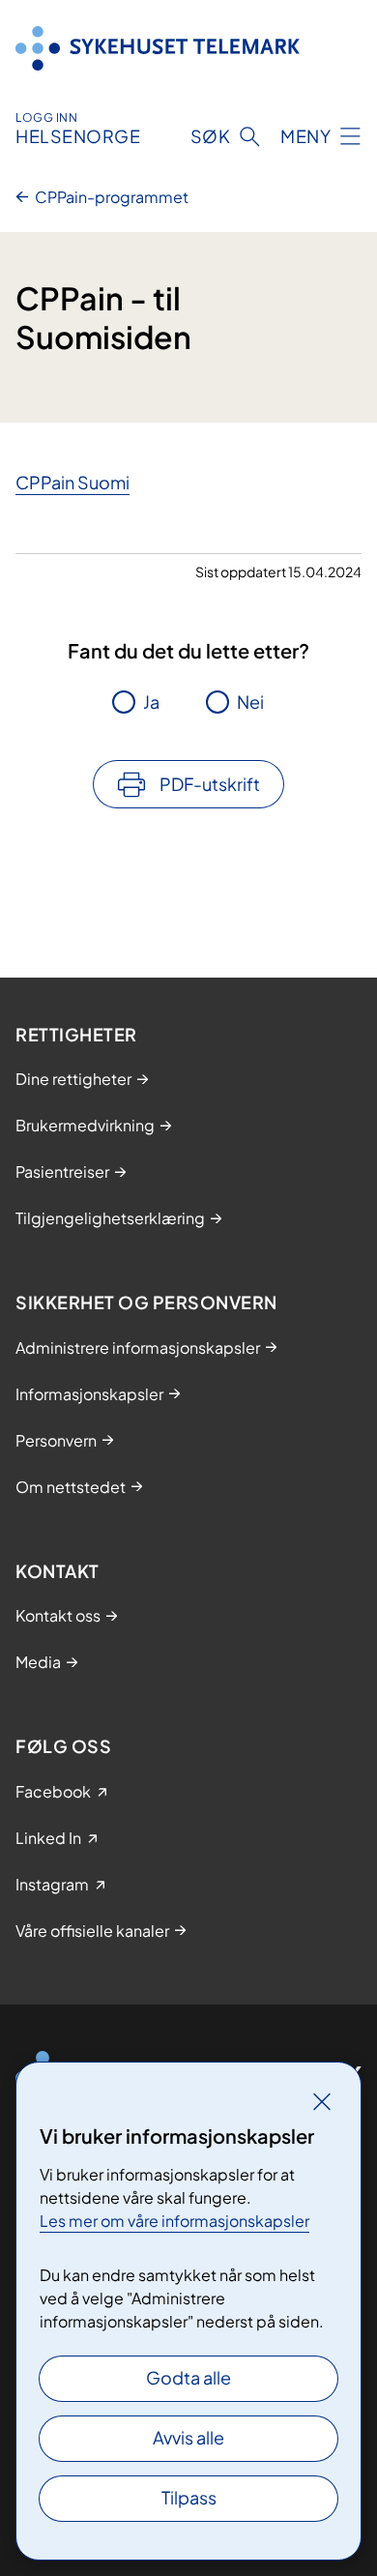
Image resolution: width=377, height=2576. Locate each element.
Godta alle (188, 2377)
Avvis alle (188, 2437)
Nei (250, 702)
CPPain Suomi (72, 482)
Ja (151, 702)
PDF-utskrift (210, 784)
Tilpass (189, 2497)
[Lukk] (322, 2101)
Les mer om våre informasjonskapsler (174, 2221)
